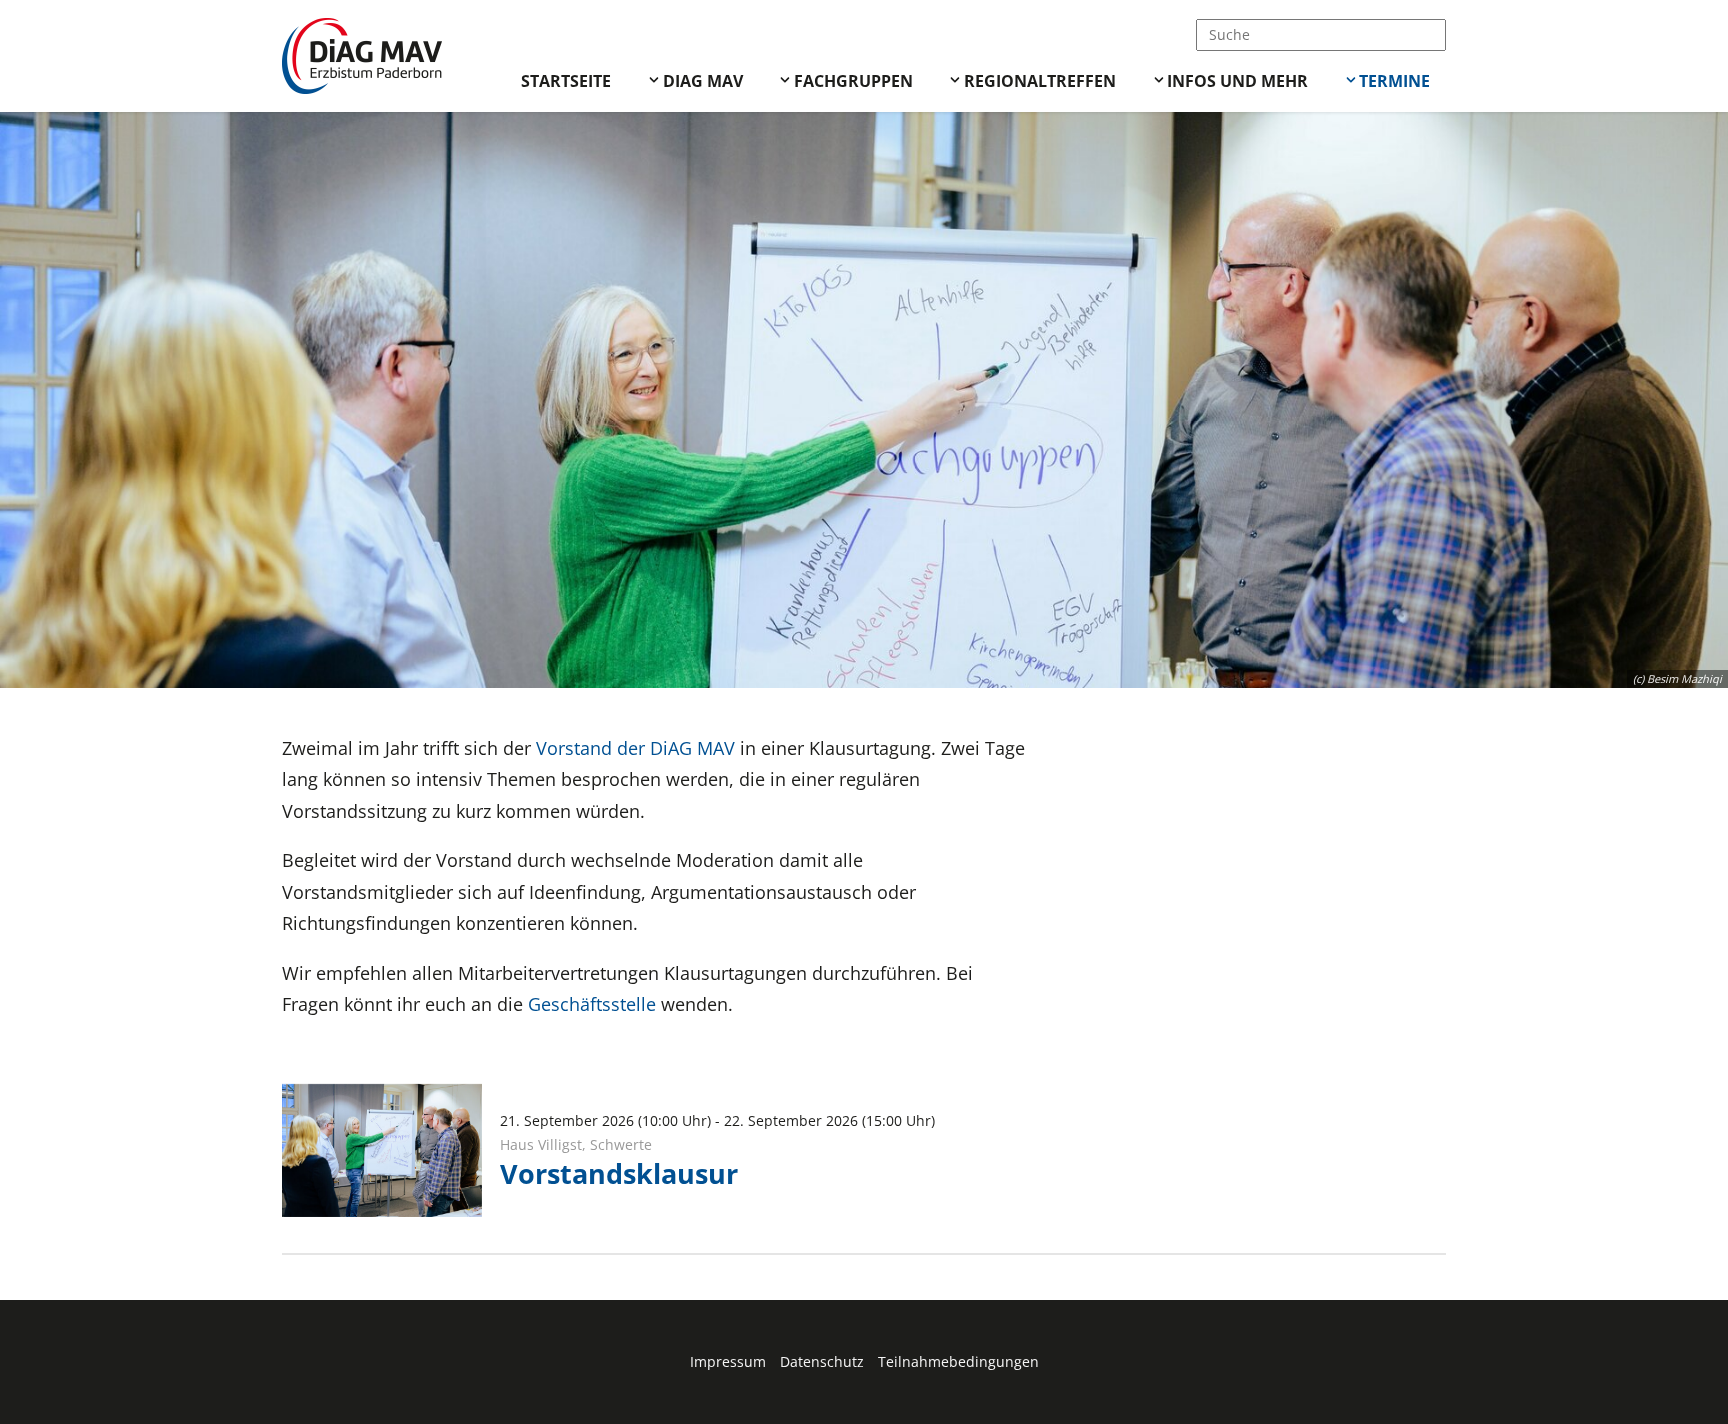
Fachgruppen (853, 81)
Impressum (728, 1362)
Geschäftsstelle (592, 1004)
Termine (1394, 81)
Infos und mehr (1237, 81)
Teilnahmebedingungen (958, 1362)
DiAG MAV (703, 81)
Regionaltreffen (1040, 81)
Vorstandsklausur (619, 1173)
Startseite (566, 81)
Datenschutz (822, 1362)
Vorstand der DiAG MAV (635, 748)
